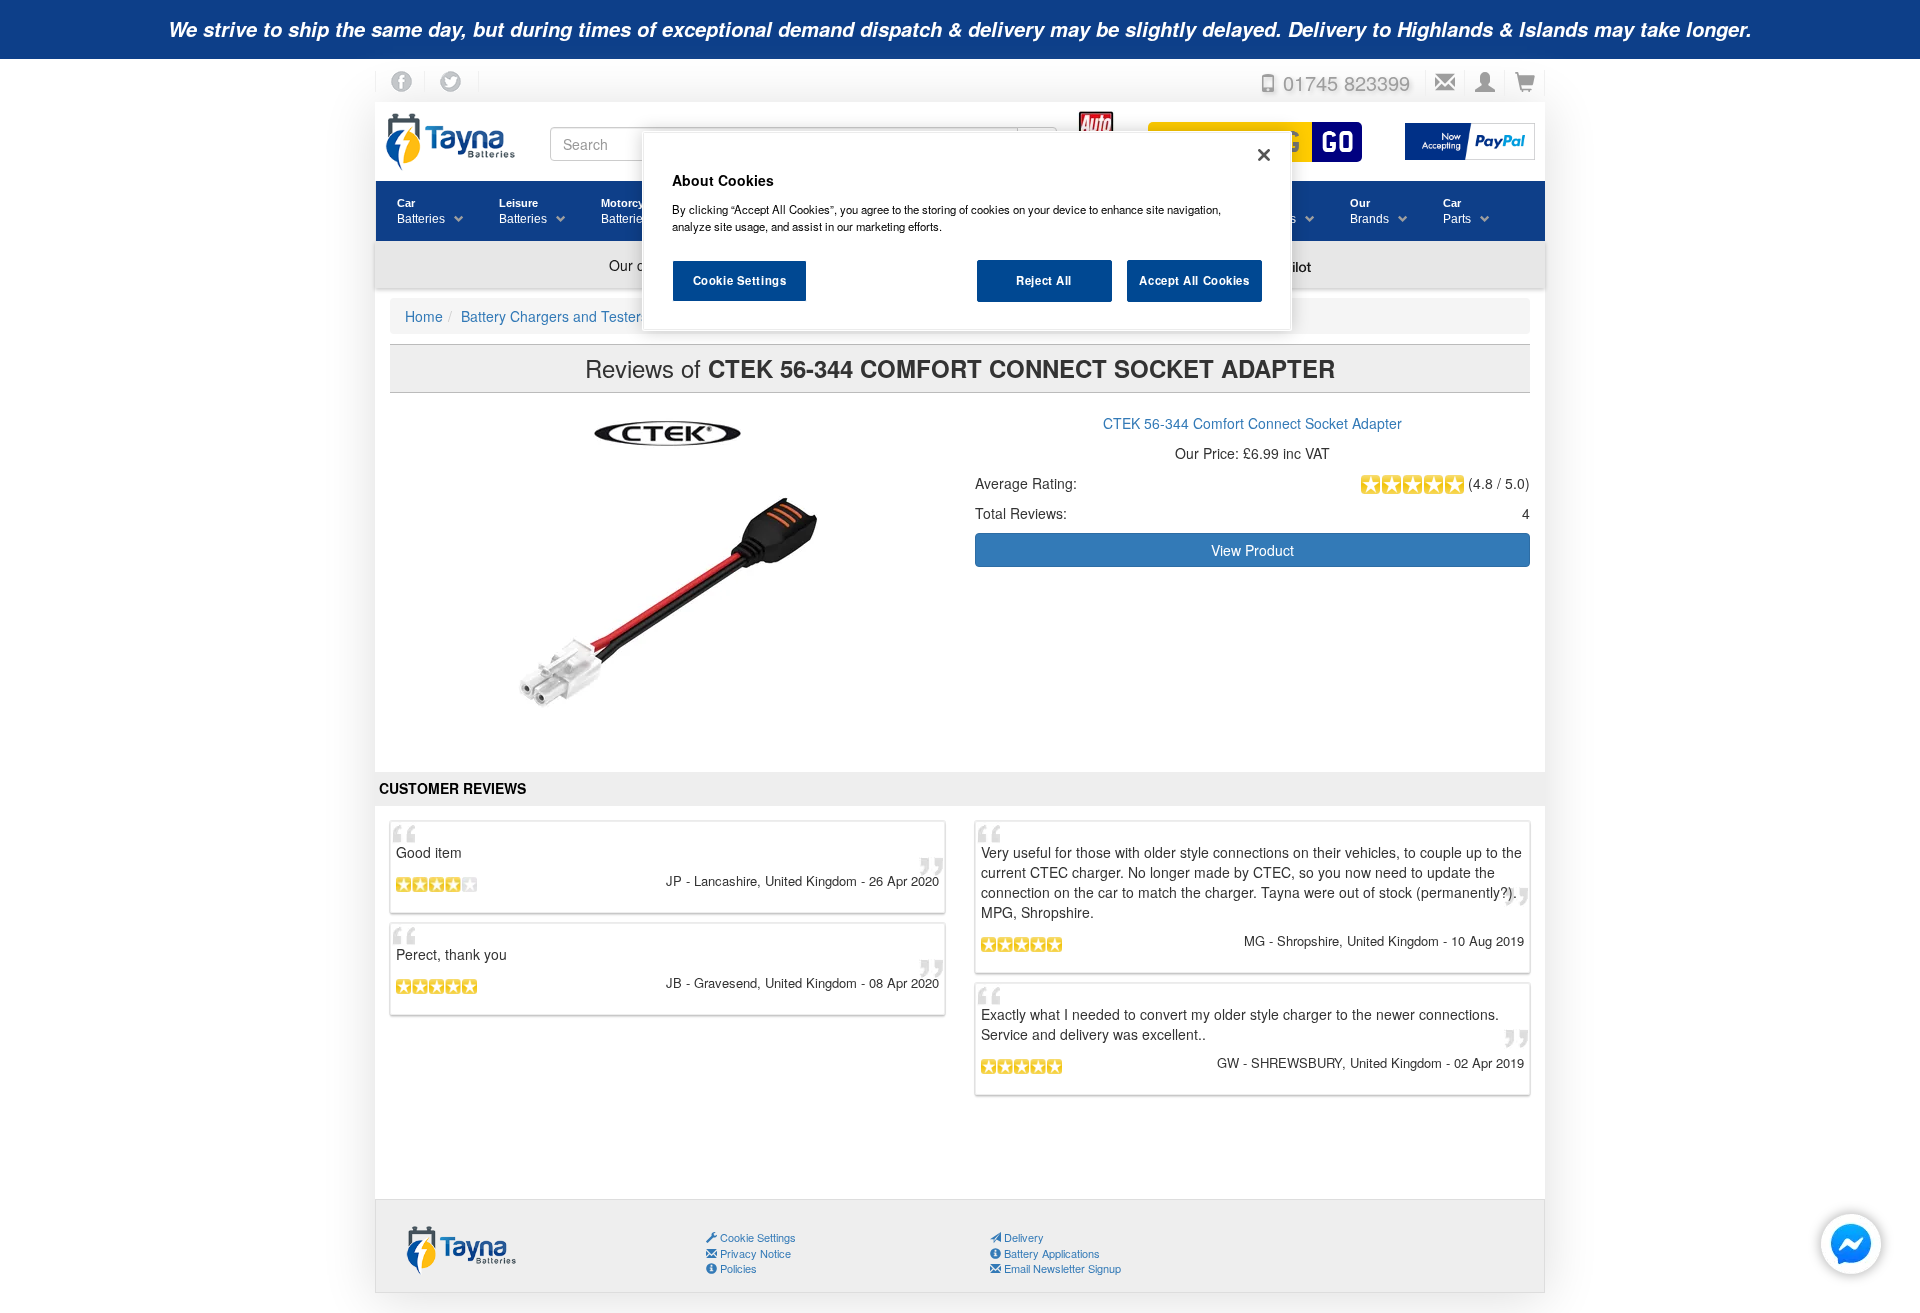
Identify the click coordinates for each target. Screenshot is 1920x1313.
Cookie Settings (740, 280)
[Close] (1264, 155)
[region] (967, 231)
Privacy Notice (754, 1253)
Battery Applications (1050, 1253)
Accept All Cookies (1194, 280)
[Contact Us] (1445, 83)
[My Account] (1485, 83)
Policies (737, 1268)
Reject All (1044, 280)
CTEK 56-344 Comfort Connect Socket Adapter (1252, 423)
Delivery (1022, 1237)
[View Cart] (1525, 83)
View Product (1252, 550)
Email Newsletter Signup (1061, 1268)
